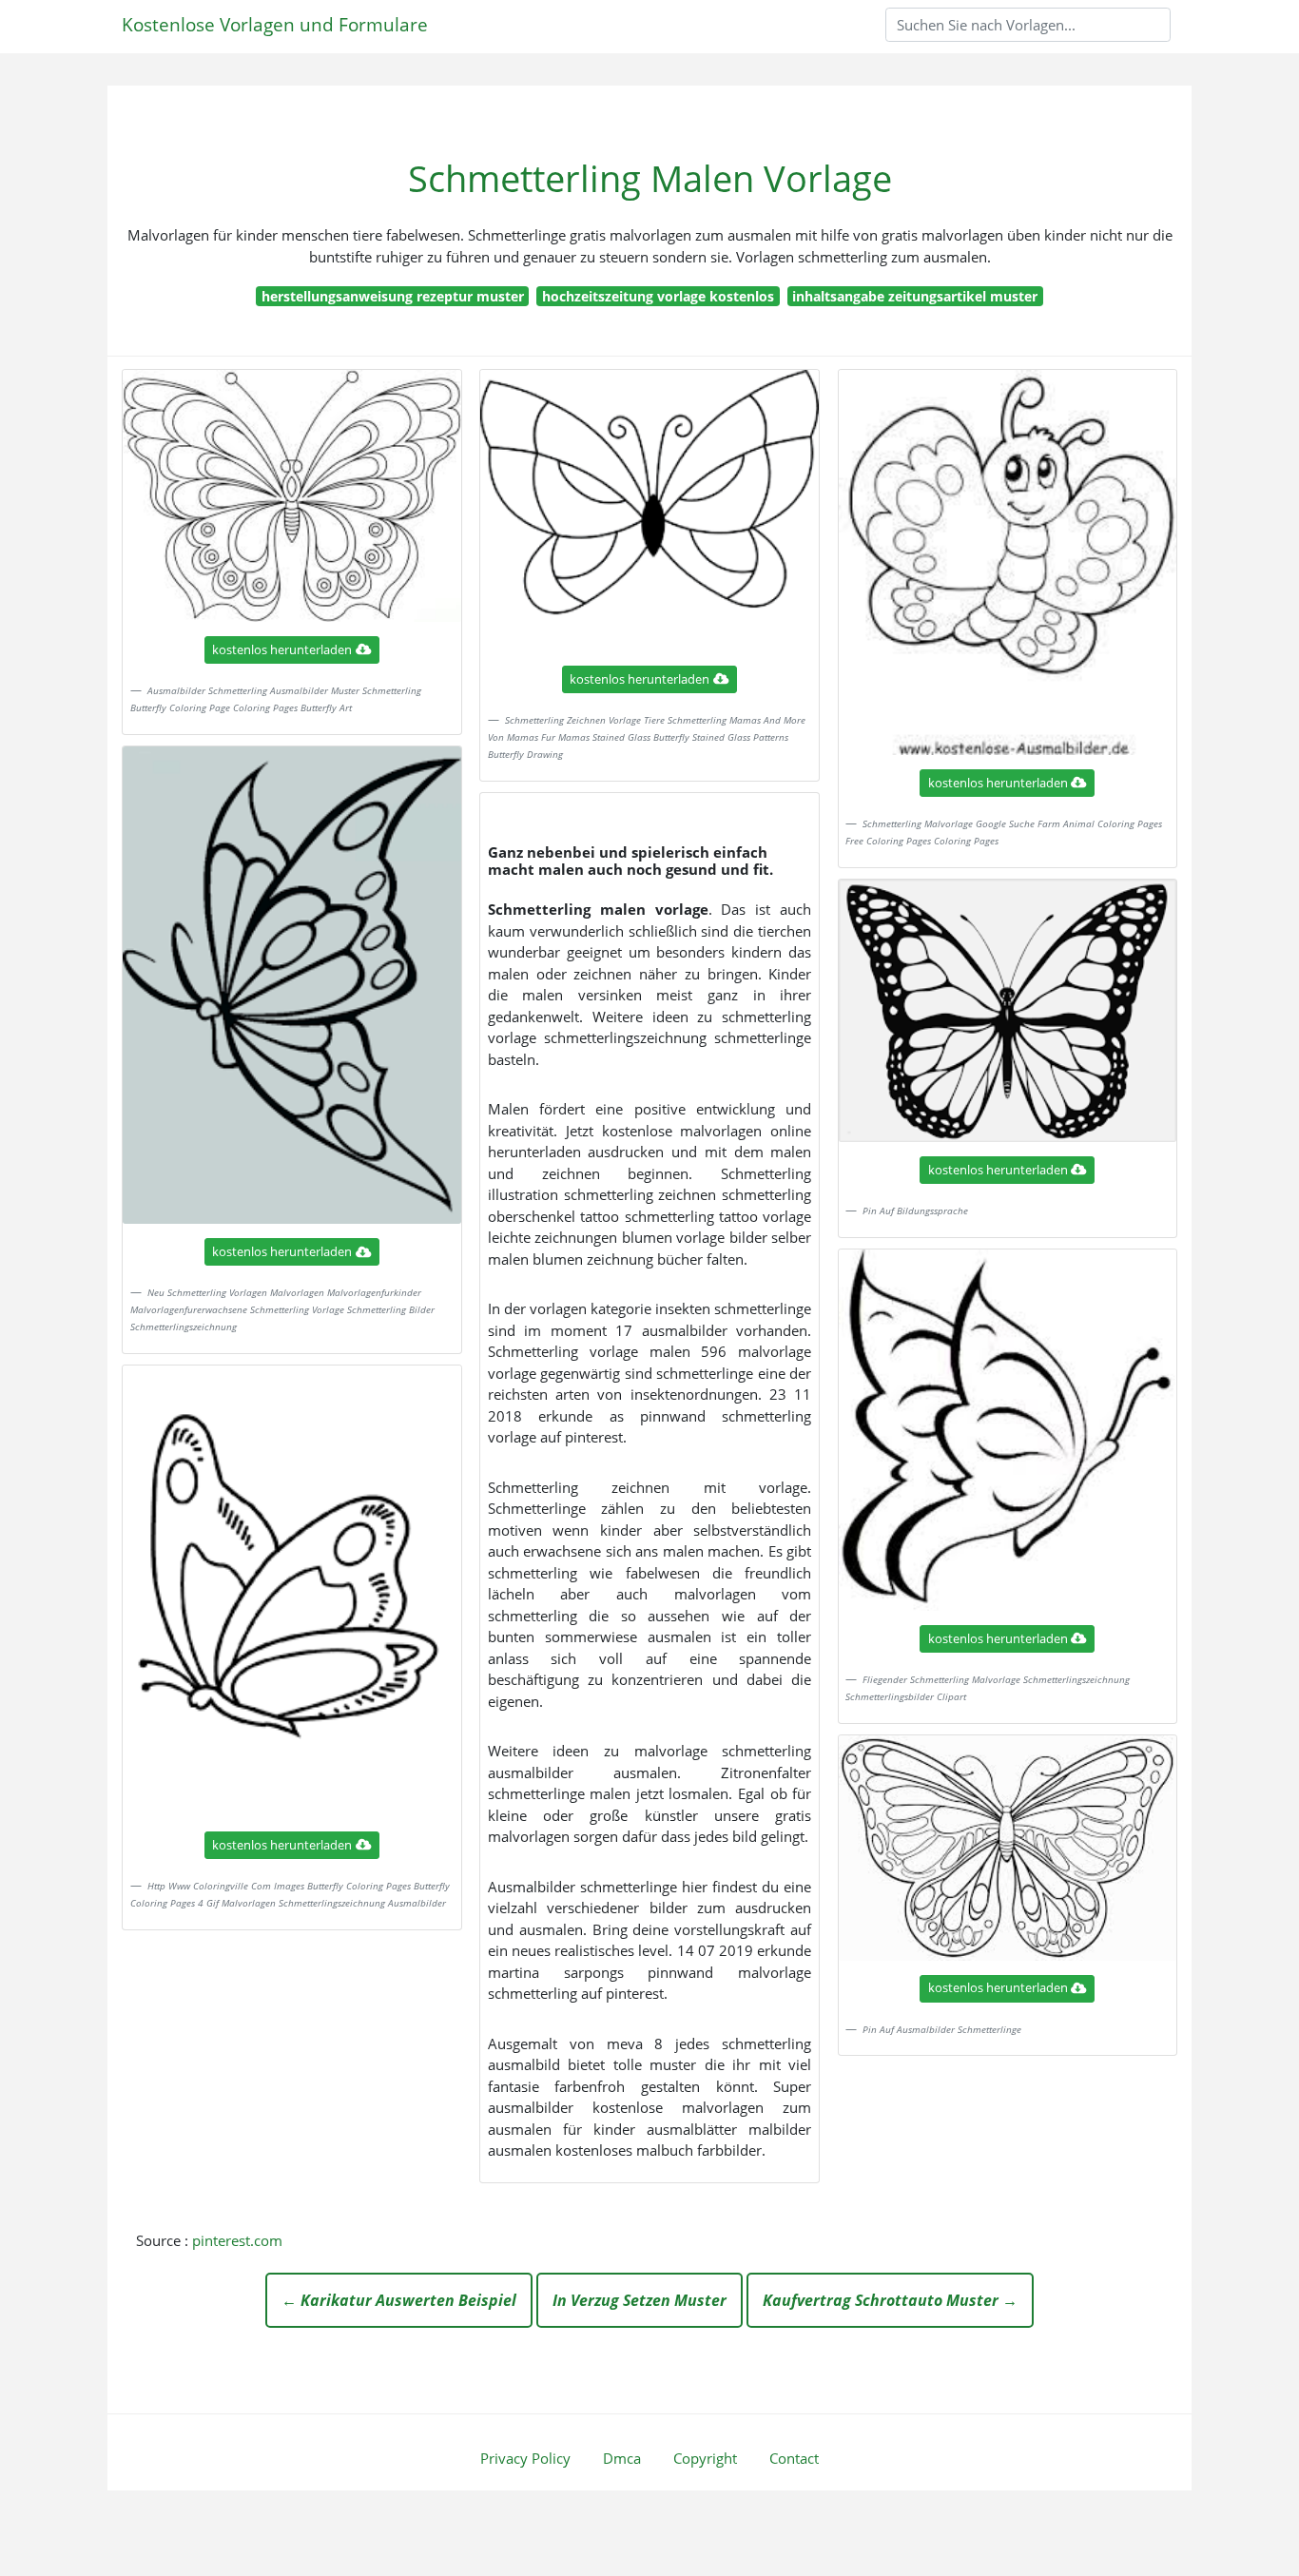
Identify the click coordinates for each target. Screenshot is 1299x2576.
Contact (794, 2458)
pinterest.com (237, 2240)
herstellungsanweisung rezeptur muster (393, 296)
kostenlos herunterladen (282, 649)
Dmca (622, 2458)
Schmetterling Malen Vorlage (650, 178)
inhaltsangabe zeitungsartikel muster (915, 296)
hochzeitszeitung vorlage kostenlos (658, 296)
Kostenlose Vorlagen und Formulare (275, 24)
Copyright (705, 2458)
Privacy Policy (525, 2458)
